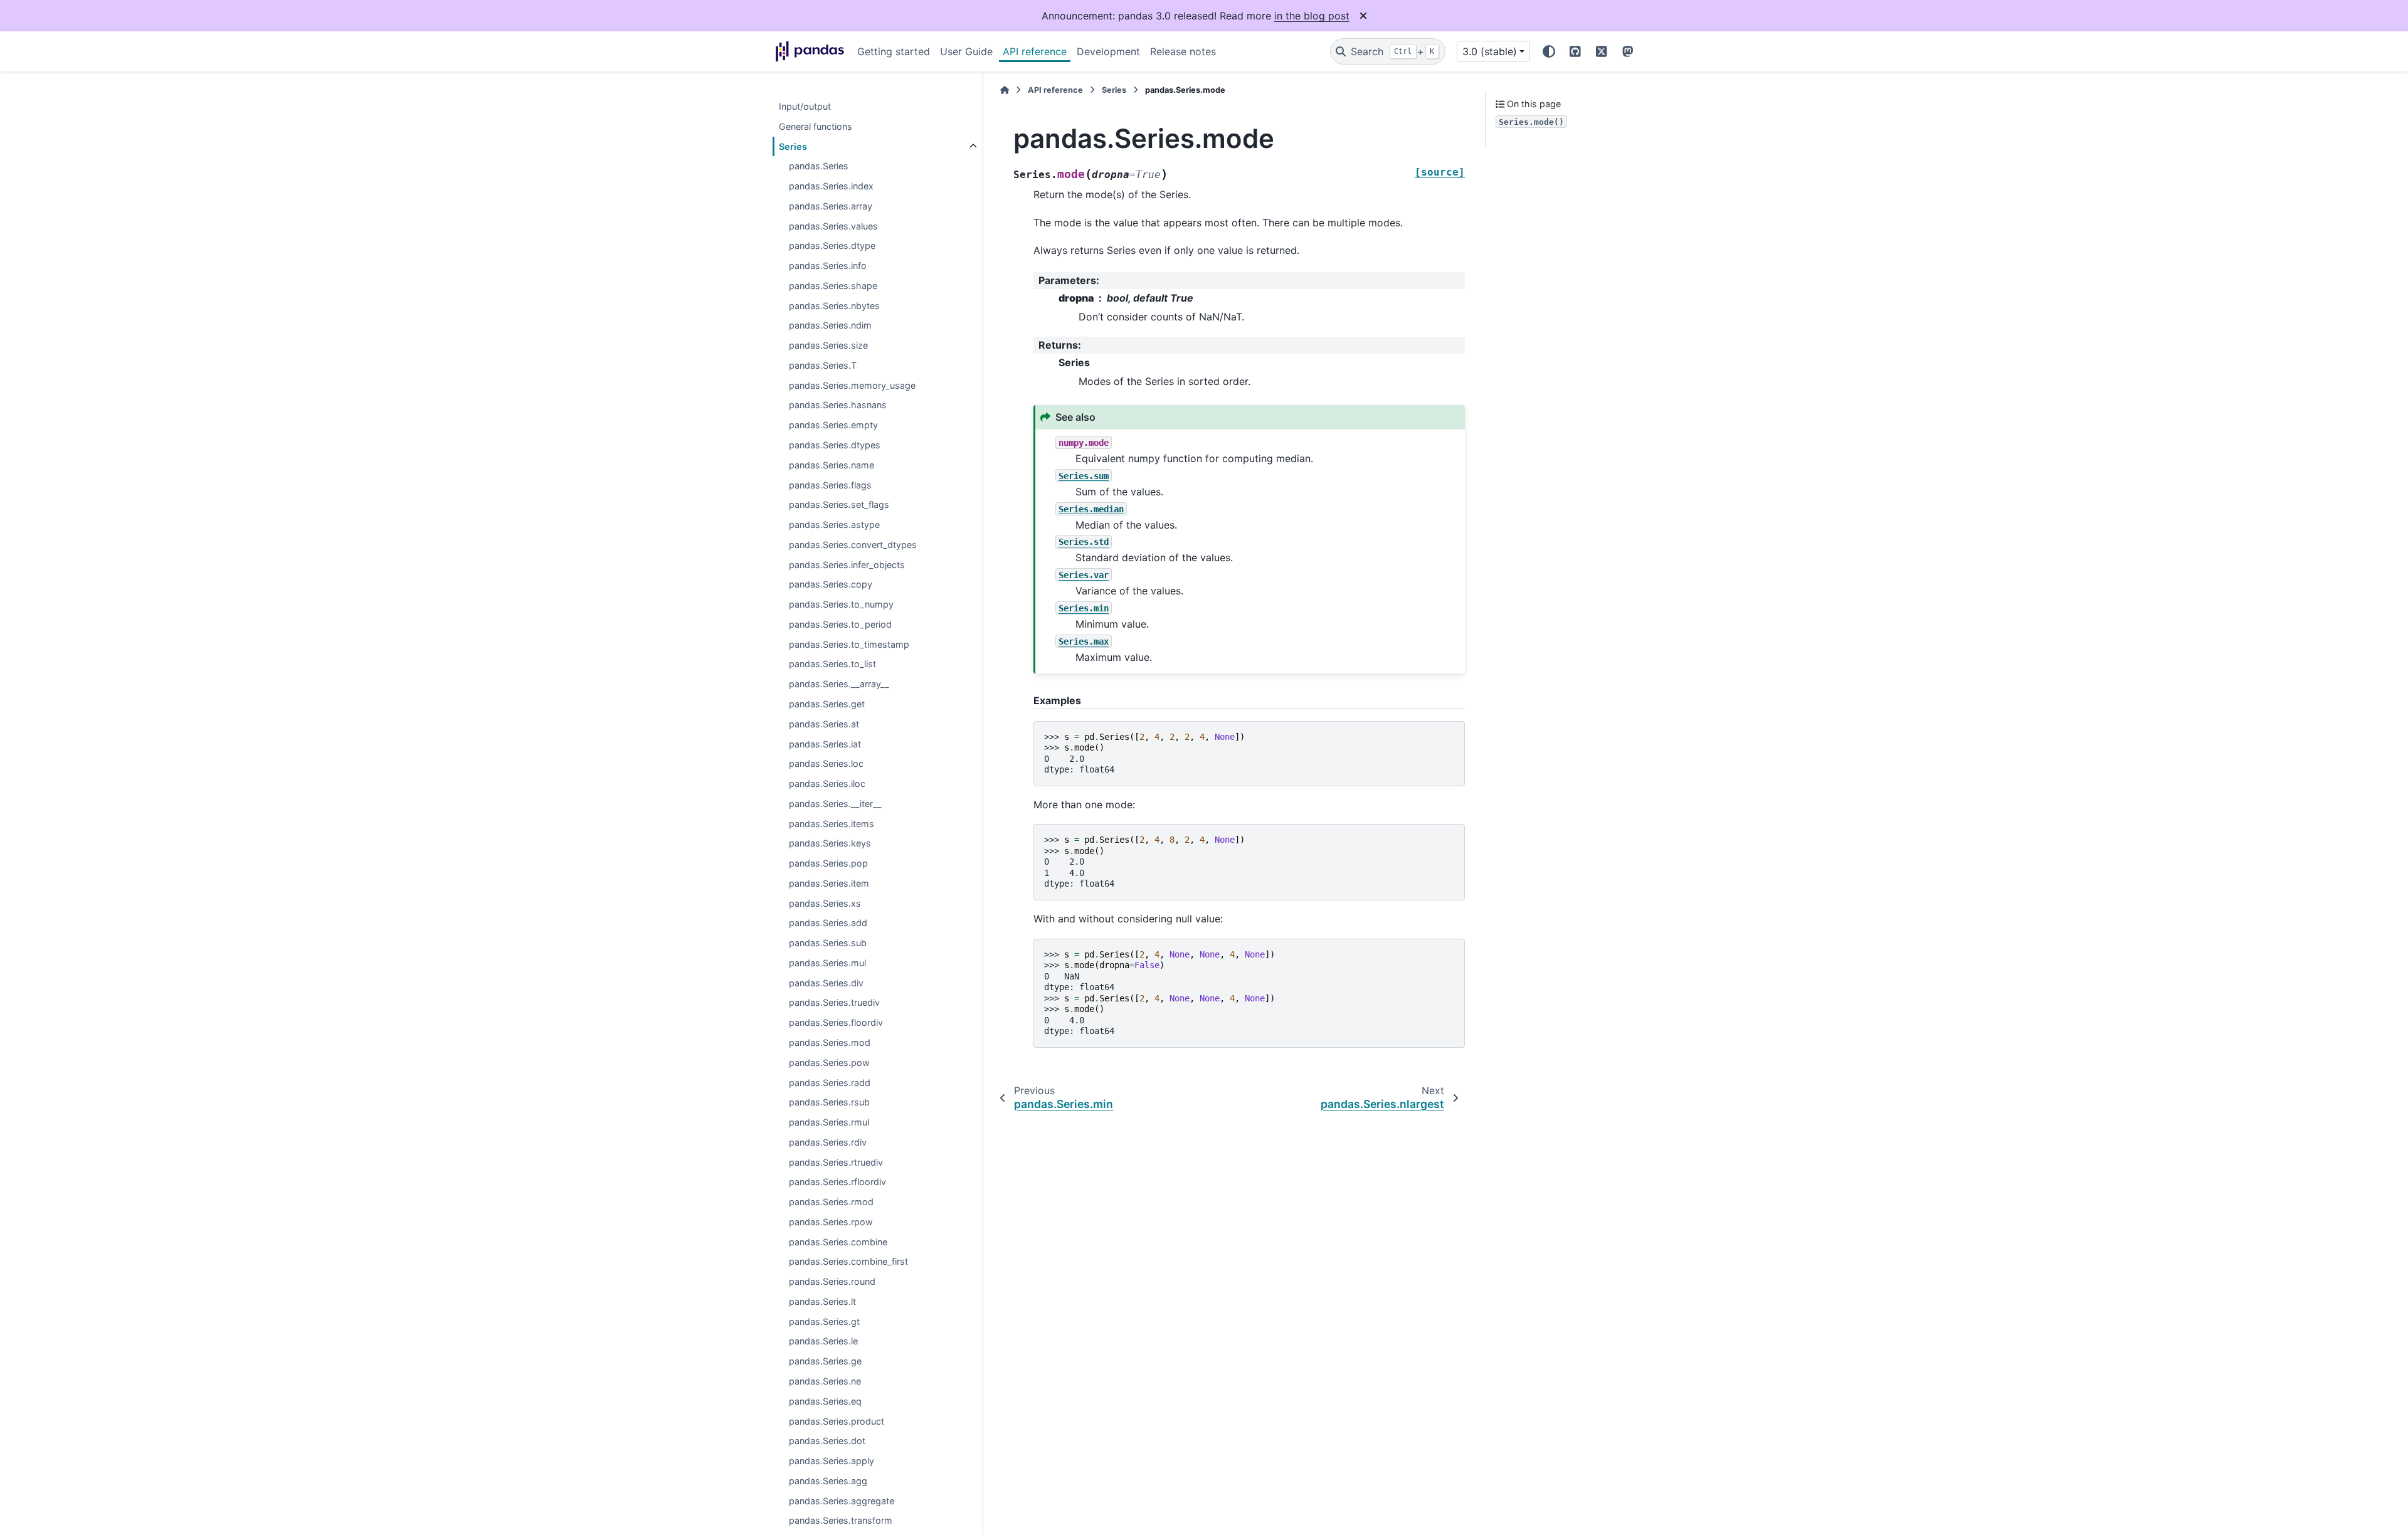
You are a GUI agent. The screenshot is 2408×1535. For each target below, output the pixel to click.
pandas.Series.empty (833, 425)
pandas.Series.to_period (840, 624)
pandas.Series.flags (830, 485)
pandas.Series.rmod (831, 1202)
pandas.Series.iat (825, 744)
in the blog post (1312, 16)
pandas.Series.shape (833, 286)
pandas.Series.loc (826, 764)
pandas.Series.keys (830, 844)
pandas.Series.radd (830, 1083)
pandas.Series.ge (825, 1362)
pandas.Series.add (828, 923)
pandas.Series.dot (827, 1441)
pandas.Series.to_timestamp (849, 644)
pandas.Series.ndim (830, 326)
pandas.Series (819, 166)
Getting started (894, 51)
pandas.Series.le (823, 1342)
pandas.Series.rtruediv (836, 1162)
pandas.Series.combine (838, 1242)
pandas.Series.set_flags (839, 505)
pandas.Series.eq (825, 1401)
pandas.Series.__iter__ (835, 804)
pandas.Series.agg (828, 1481)
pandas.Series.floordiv (836, 1023)
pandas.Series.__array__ (839, 684)
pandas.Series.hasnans (838, 405)
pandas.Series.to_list (832, 664)
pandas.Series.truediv (834, 1003)
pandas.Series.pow (829, 1063)
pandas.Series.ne (825, 1381)
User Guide (966, 51)
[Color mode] (1549, 51)
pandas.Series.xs (825, 903)
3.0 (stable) (1490, 51)
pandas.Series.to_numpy (841, 605)
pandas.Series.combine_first (848, 1262)
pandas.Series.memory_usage (852, 385)
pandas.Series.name (832, 465)
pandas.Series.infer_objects (847, 565)
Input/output (805, 106)
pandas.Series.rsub (829, 1103)
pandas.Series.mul (827, 963)
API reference (1035, 51)
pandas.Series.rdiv (828, 1142)
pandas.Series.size (828, 346)
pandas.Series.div (826, 983)
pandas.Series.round (832, 1282)
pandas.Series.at (824, 724)
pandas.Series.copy (831, 585)
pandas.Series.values (833, 226)
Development (1108, 51)
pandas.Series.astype (834, 525)
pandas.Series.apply (832, 1461)
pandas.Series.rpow (831, 1222)
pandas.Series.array (831, 206)
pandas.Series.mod (830, 1042)
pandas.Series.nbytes (834, 306)
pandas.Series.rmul (829, 1122)
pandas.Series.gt (824, 1321)
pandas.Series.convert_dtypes (853, 545)
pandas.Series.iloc (827, 783)
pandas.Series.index (831, 186)
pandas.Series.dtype (832, 246)
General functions (816, 126)
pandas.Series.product (837, 1421)
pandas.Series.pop (828, 863)
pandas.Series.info (828, 266)
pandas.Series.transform (841, 1521)
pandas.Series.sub (828, 943)
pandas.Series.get (827, 704)
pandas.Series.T (823, 365)
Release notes (1183, 51)
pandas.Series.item (829, 883)
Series (793, 146)
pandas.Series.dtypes (835, 445)
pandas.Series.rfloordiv (837, 1182)
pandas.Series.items (832, 824)
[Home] (1005, 90)
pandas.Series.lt (822, 1301)
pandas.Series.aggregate (842, 1501)
